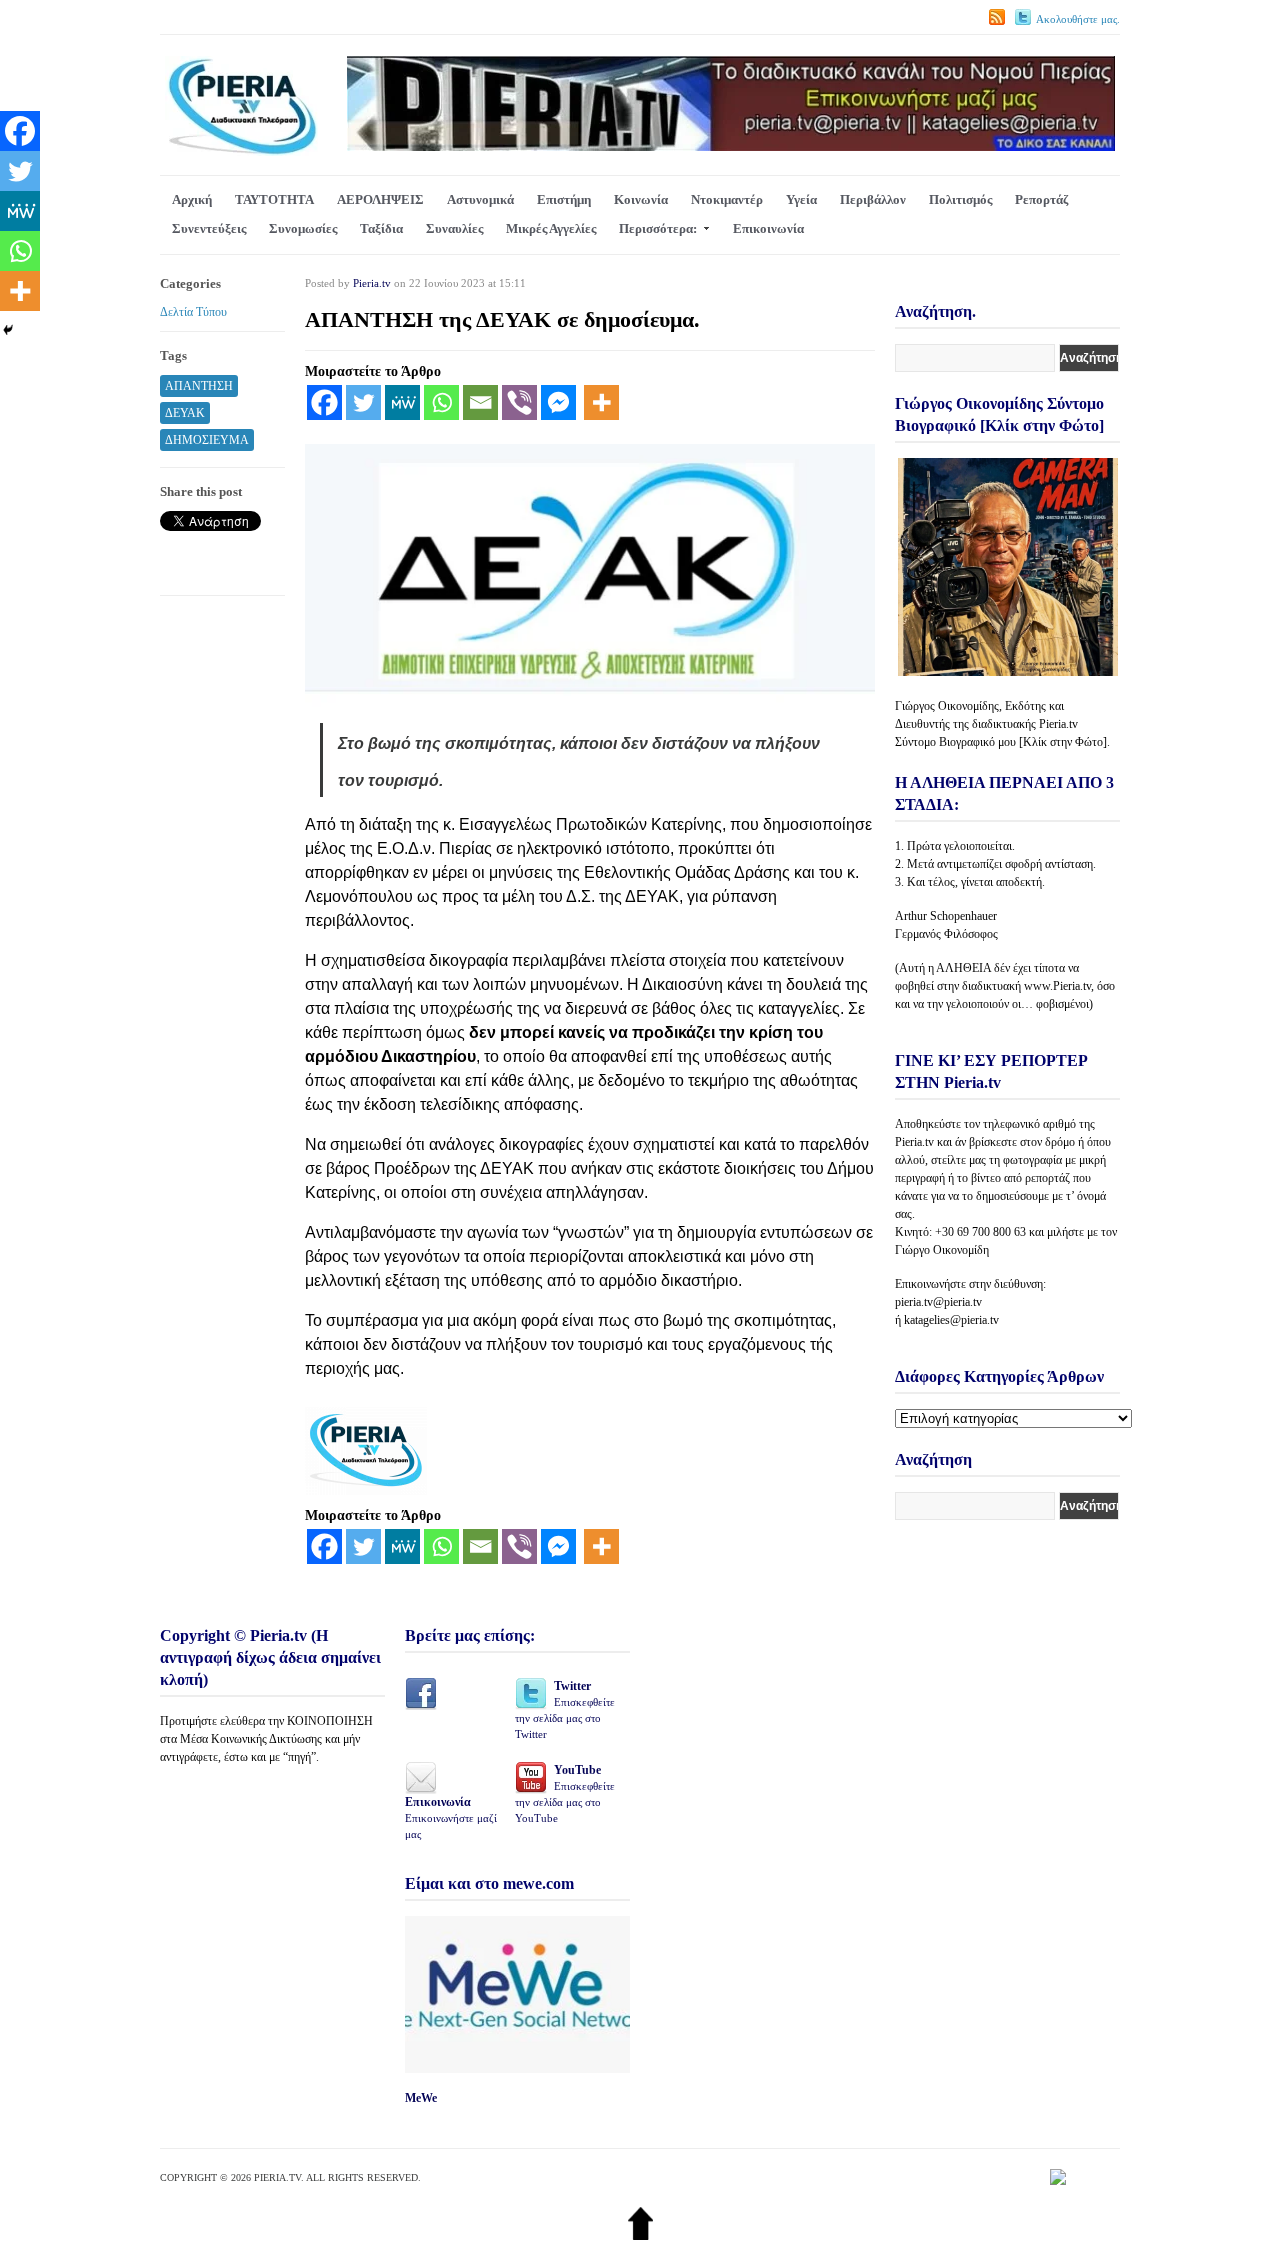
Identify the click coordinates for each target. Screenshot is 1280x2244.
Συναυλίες (454, 228)
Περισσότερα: (658, 228)
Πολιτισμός (960, 199)
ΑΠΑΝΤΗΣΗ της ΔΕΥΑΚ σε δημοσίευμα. (502, 319)
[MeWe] (402, 402)
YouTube (565, 1793)
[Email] (480, 402)
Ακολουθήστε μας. (1078, 19)
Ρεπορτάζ (1041, 199)
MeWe (421, 2098)
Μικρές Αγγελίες (551, 228)
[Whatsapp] (441, 402)
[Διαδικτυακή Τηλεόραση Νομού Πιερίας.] (241, 151)
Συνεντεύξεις (209, 228)
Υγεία (801, 199)
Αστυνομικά (480, 199)
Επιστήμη (564, 199)
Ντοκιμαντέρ (727, 199)
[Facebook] (324, 402)
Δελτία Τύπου (193, 312)
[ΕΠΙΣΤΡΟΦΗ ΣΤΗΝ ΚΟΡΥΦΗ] (640, 2235)
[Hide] (8, 330)
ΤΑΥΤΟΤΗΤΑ (274, 199)
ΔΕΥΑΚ (185, 413)
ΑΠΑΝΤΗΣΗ (199, 386)
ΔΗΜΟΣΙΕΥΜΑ (207, 440)
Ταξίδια (381, 228)
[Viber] (519, 402)
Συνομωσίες (303, 228)
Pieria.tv (372, 283)
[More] (601, 402)
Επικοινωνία (768, 228)
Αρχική (192, 199)
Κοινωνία (641, 199)
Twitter (565, 1709)
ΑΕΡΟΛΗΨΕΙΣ (380, 199)
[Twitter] (363, 402)
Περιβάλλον (873, 199)
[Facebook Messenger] (558, 402)
